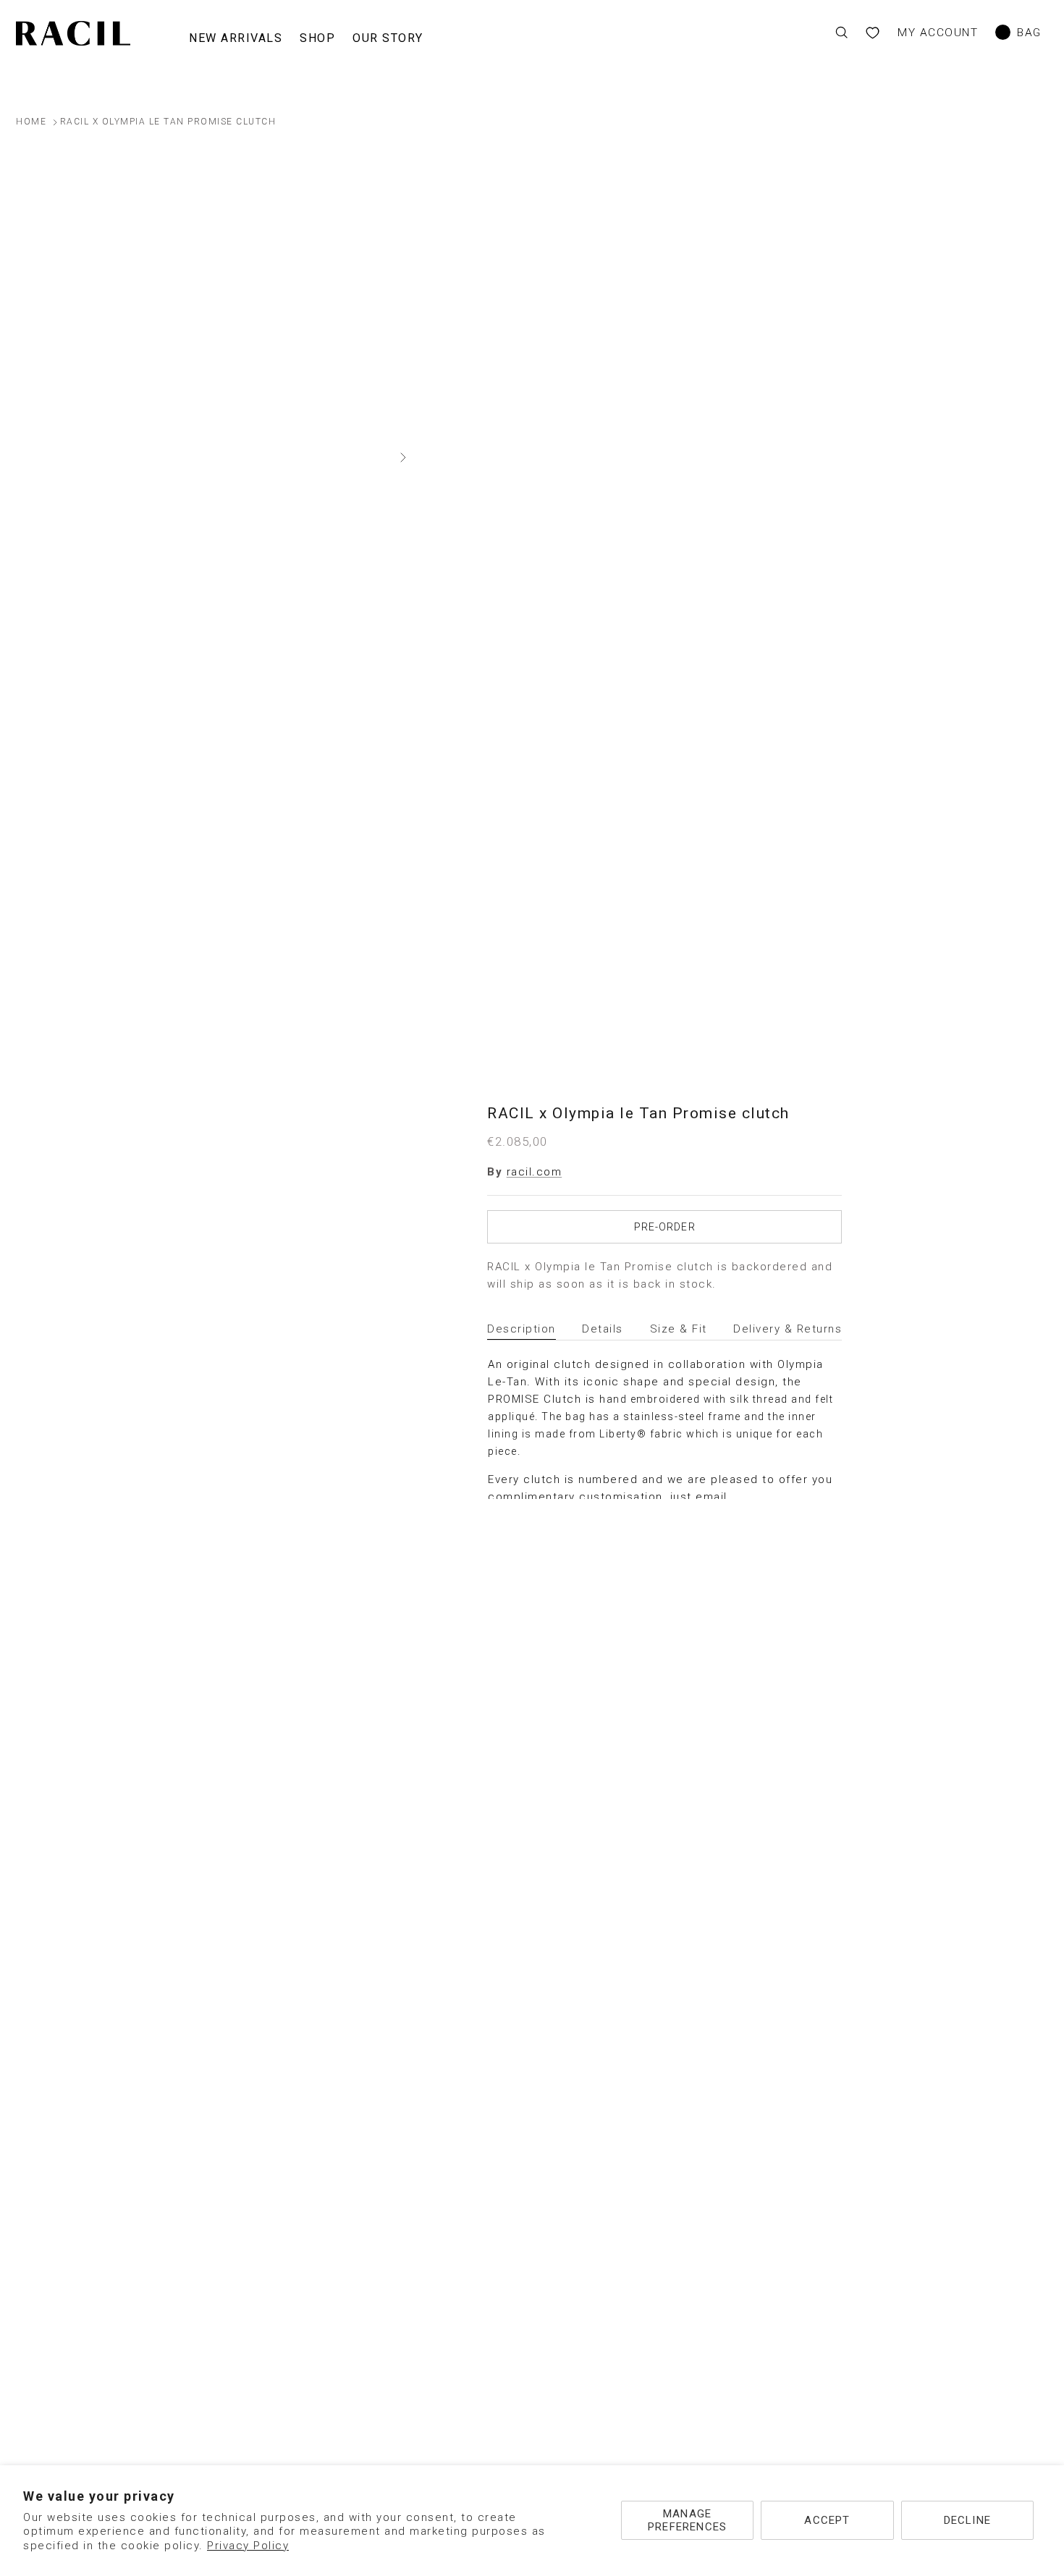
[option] (210, 458)
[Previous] (16, 457)
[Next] (403, 457)
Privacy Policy (248, 2546)
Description (522, 1329)
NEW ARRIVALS (236, 38)
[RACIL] (73, 34)
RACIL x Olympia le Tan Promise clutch (168, 122)
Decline (967, 2520)
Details (603, 1329)
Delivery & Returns (788, 1329)
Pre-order (665, 1227)
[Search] (841, 33)
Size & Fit (679, 1329)
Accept (827, 2520)
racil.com (535, 1172)
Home (31, 122)
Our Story (388, 38)
